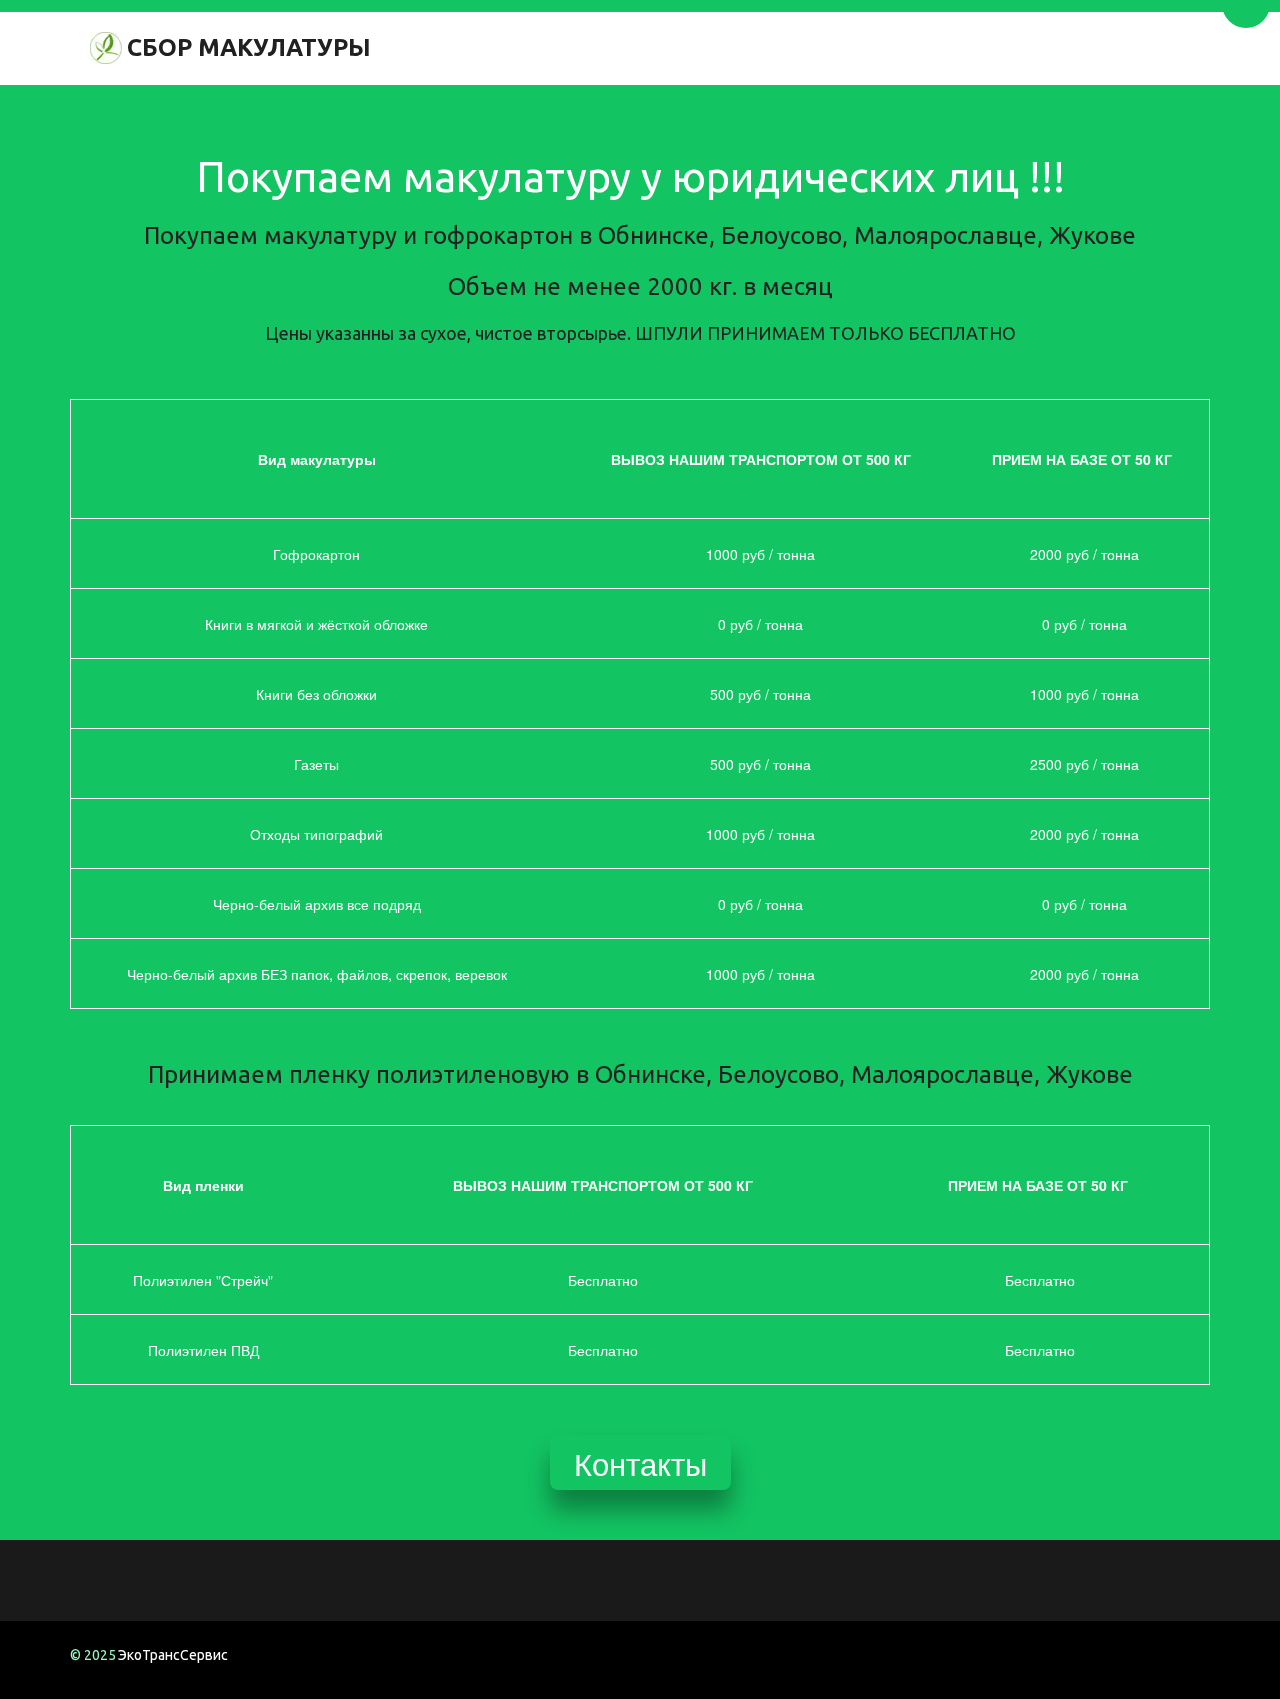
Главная (838, 48)
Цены (942, 48)
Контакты (1053, 48)
